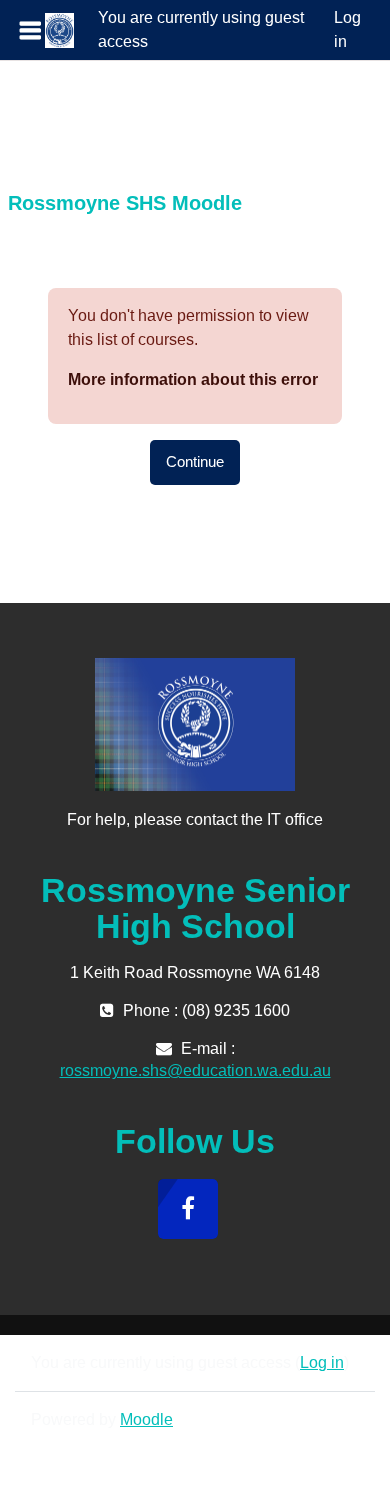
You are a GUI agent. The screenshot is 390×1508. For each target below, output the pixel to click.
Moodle (146, 1419)
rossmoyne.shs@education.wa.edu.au (195, 1070)
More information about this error (193, 379)
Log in (347, 29)
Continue (195, 462)
